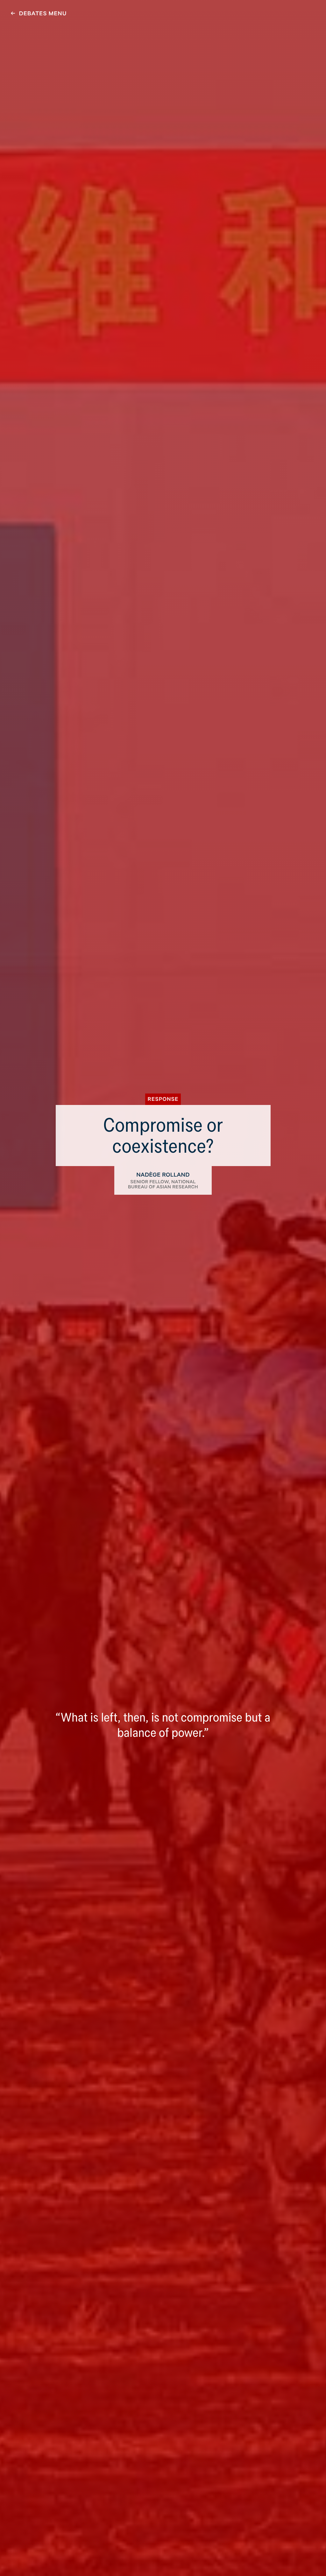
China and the (163, 9)
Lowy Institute (21, 9)
